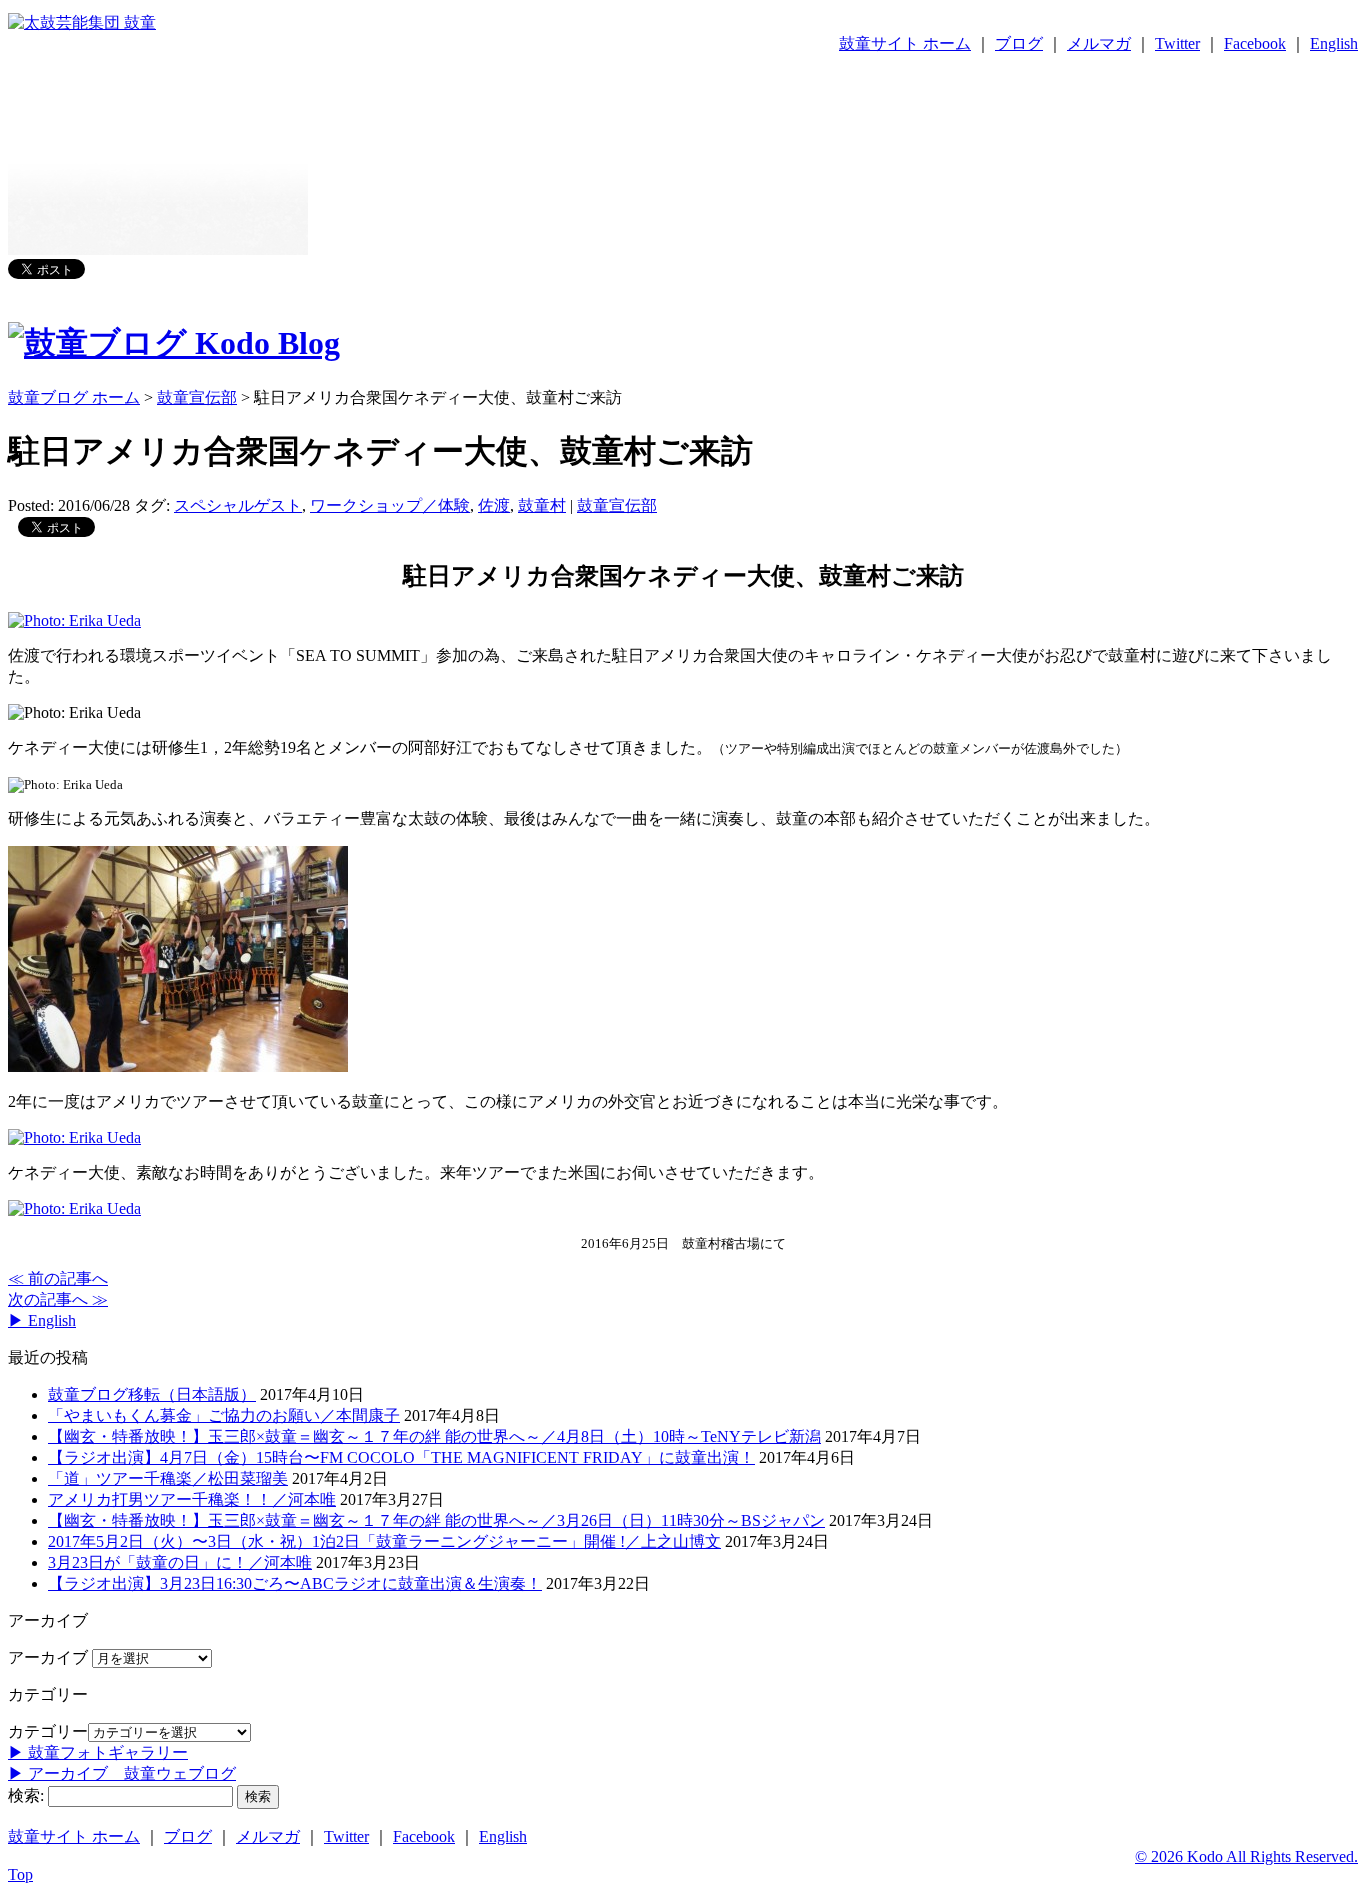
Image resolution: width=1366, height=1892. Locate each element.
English (1334, 43)
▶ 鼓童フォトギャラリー (98, 1752)
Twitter (1177, 43)
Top (20, 1874)
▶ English (42, 1320)
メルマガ (1099, 43)
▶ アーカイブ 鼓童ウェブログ (122, 1773)
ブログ (1019, 43)
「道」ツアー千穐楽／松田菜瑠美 (168, 1478)
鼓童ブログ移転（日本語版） (152, 1394)
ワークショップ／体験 (390, 505)
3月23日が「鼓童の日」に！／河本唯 (180, 1562)
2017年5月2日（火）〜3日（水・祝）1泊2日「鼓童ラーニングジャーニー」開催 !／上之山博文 (384, 1541)
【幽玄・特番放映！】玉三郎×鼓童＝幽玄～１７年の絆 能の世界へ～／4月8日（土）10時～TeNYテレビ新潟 (434, 1436)
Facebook (1255, 43)
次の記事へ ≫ (58, 1299)
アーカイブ (48, 1657)
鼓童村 (542, 505)
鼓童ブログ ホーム (74, 397)
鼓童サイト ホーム (905, 43)
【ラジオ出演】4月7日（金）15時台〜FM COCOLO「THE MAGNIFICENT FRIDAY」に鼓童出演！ (401, 1457)
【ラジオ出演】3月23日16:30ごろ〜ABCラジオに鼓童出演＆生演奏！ (295, 1583)
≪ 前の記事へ (58, 1278)
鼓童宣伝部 (617, 505)
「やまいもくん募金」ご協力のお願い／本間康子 (224, 1415)
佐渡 (494, 505)
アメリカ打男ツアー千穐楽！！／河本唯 (192, 1499)
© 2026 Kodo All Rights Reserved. (1246, 1856)
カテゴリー (48, 1731)
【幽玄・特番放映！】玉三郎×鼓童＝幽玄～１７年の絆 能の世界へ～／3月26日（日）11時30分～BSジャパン (436, 1520)
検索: (26, 1795)
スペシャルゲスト (238, 505)
